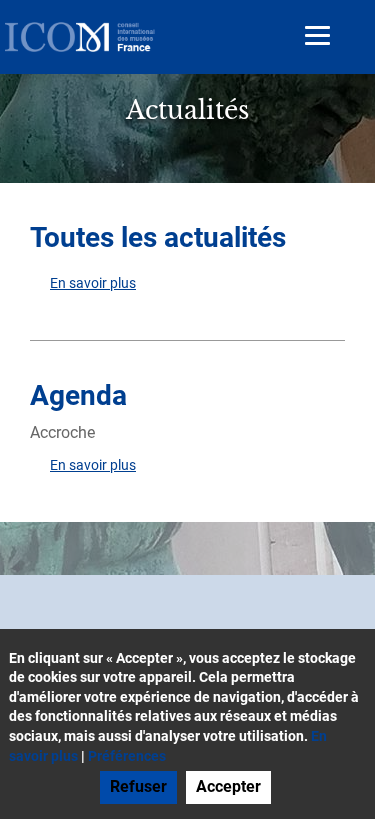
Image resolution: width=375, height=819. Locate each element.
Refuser (138, 786)
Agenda (78, 395)
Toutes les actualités (158, 237)
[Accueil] (80, 37)
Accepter (228, 786)
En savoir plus (93, 283)
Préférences (127, 756)
